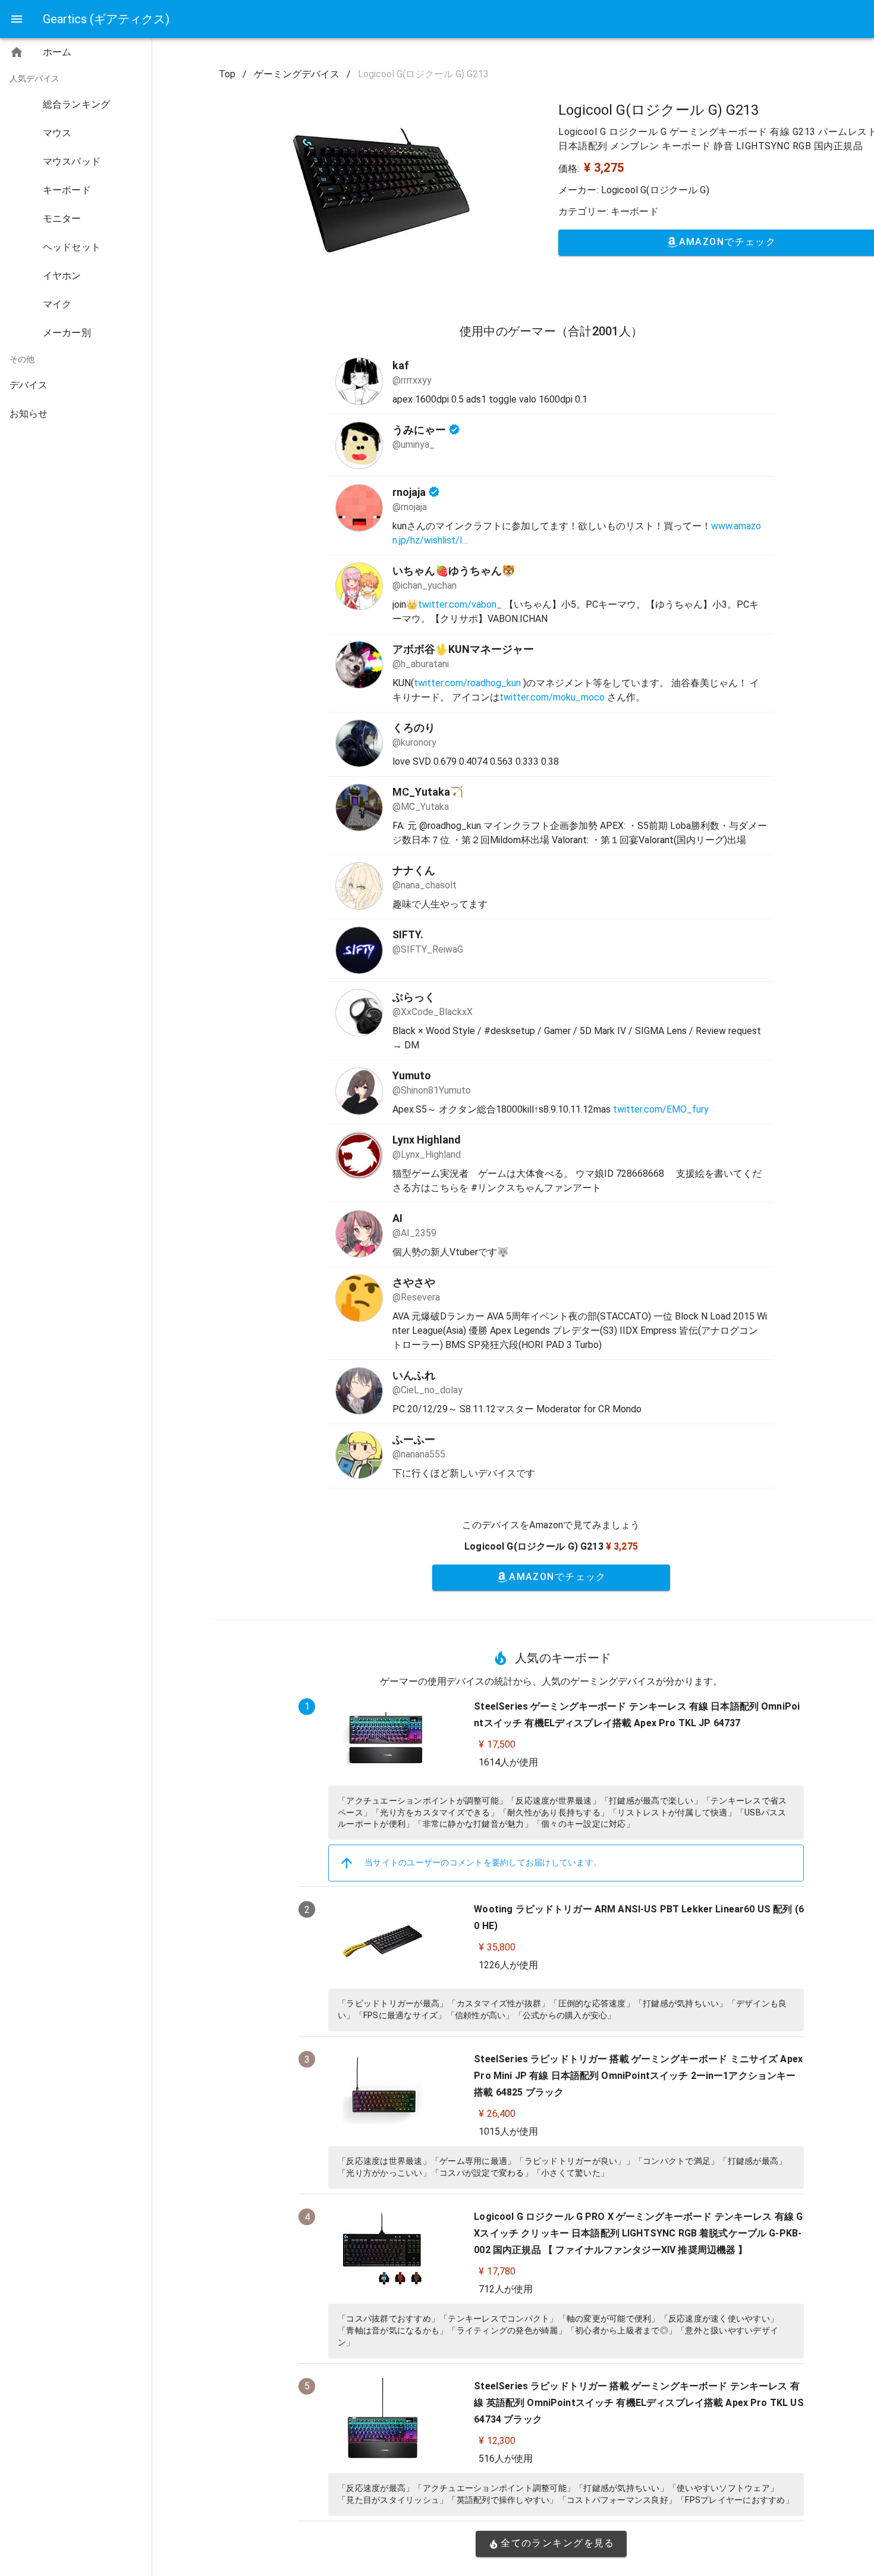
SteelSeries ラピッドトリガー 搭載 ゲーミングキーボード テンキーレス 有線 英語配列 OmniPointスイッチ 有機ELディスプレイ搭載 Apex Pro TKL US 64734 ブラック (639, 2403)
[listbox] (76, 235)
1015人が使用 (508, 2132)
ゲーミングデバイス (297, 74)
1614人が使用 (508, 1762)
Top (227, 74)
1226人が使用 (508, 1965)
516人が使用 (506, 2459)
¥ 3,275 (604, 168)
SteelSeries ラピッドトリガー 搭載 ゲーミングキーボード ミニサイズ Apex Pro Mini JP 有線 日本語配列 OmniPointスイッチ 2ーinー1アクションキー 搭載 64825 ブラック (638, 2076)
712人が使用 (506, 2289)
